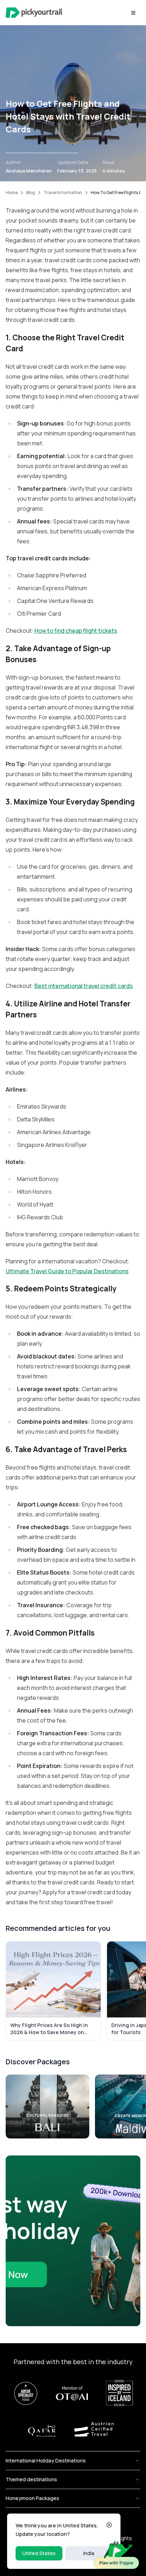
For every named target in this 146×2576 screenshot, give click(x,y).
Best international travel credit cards (84, 986)
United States (39, 2553)
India (89, 2553)
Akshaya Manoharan (29, 171)
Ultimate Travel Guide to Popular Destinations (67, 1271)
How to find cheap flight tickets (76, 631)
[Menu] (133, 13)
